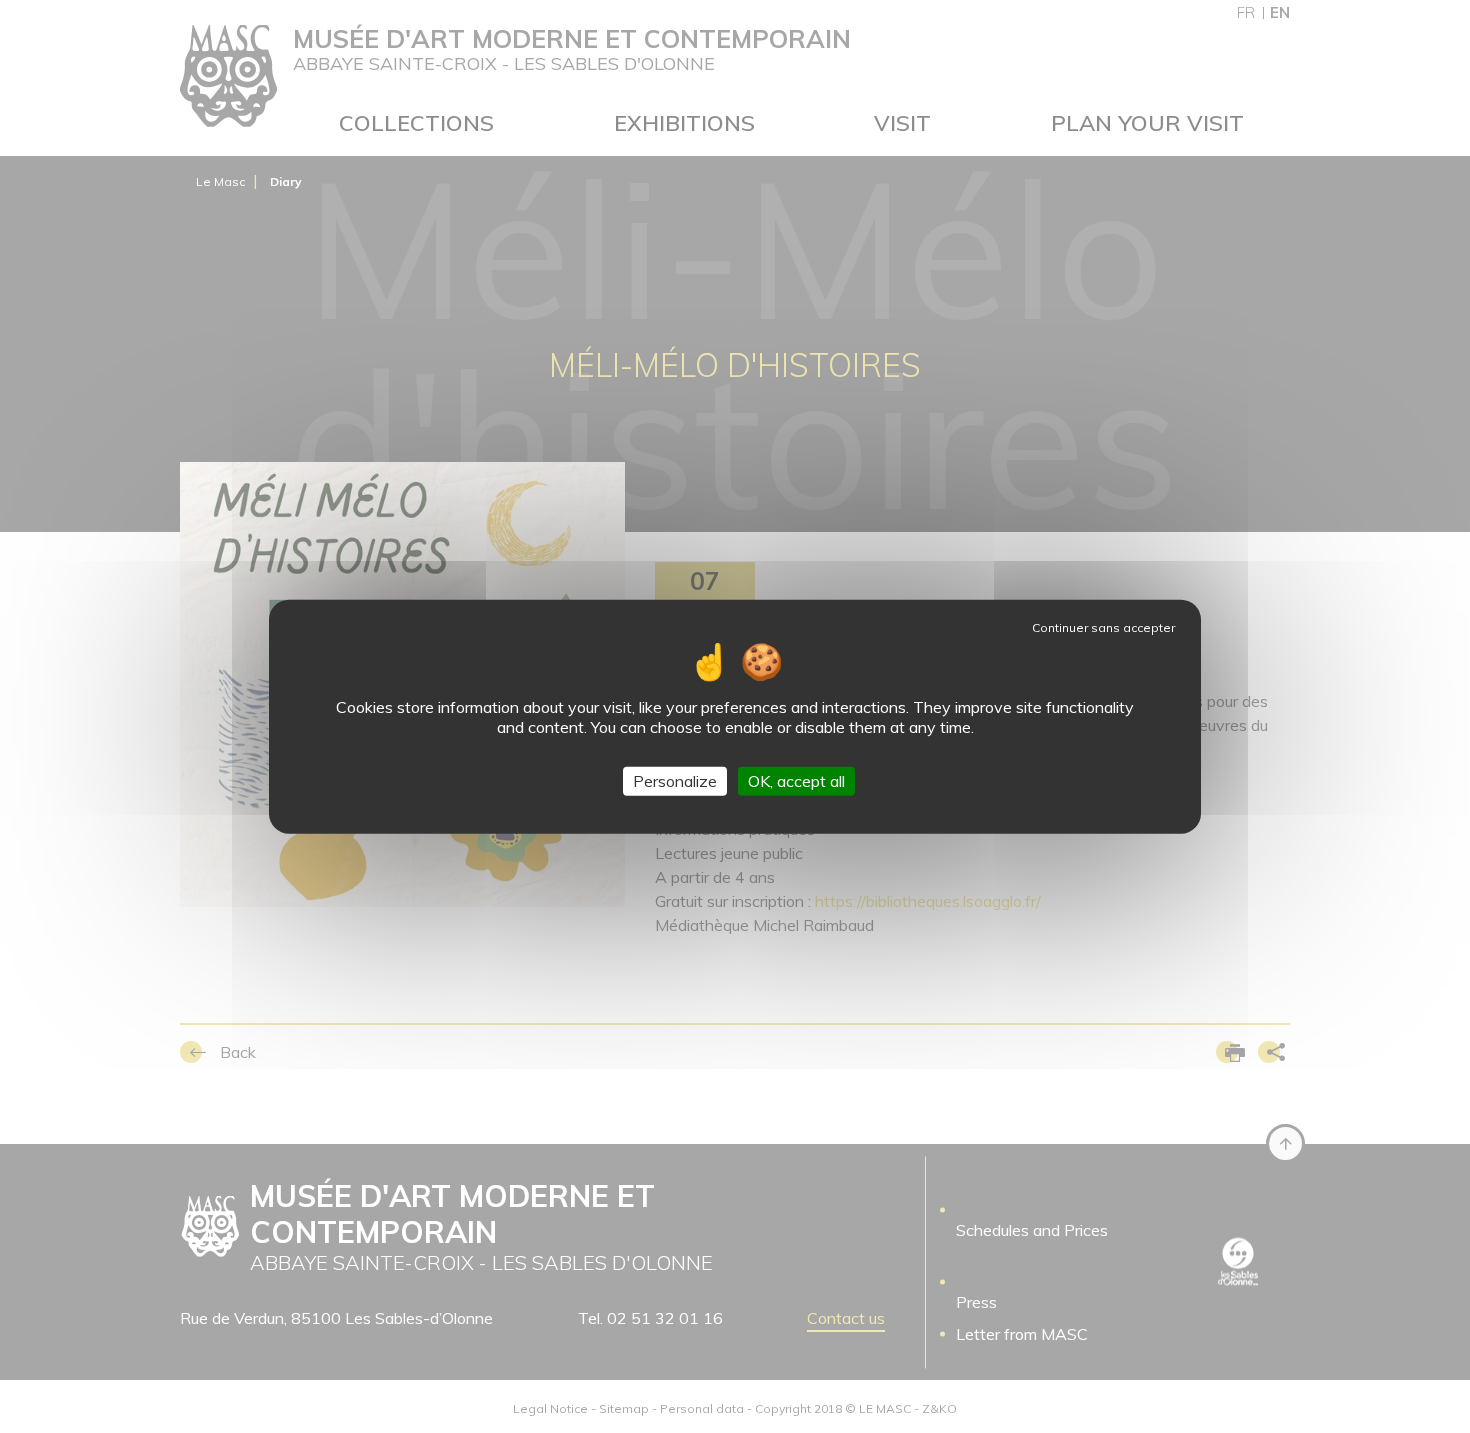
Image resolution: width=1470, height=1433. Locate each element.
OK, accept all (796, 781)
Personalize (675, 781)
